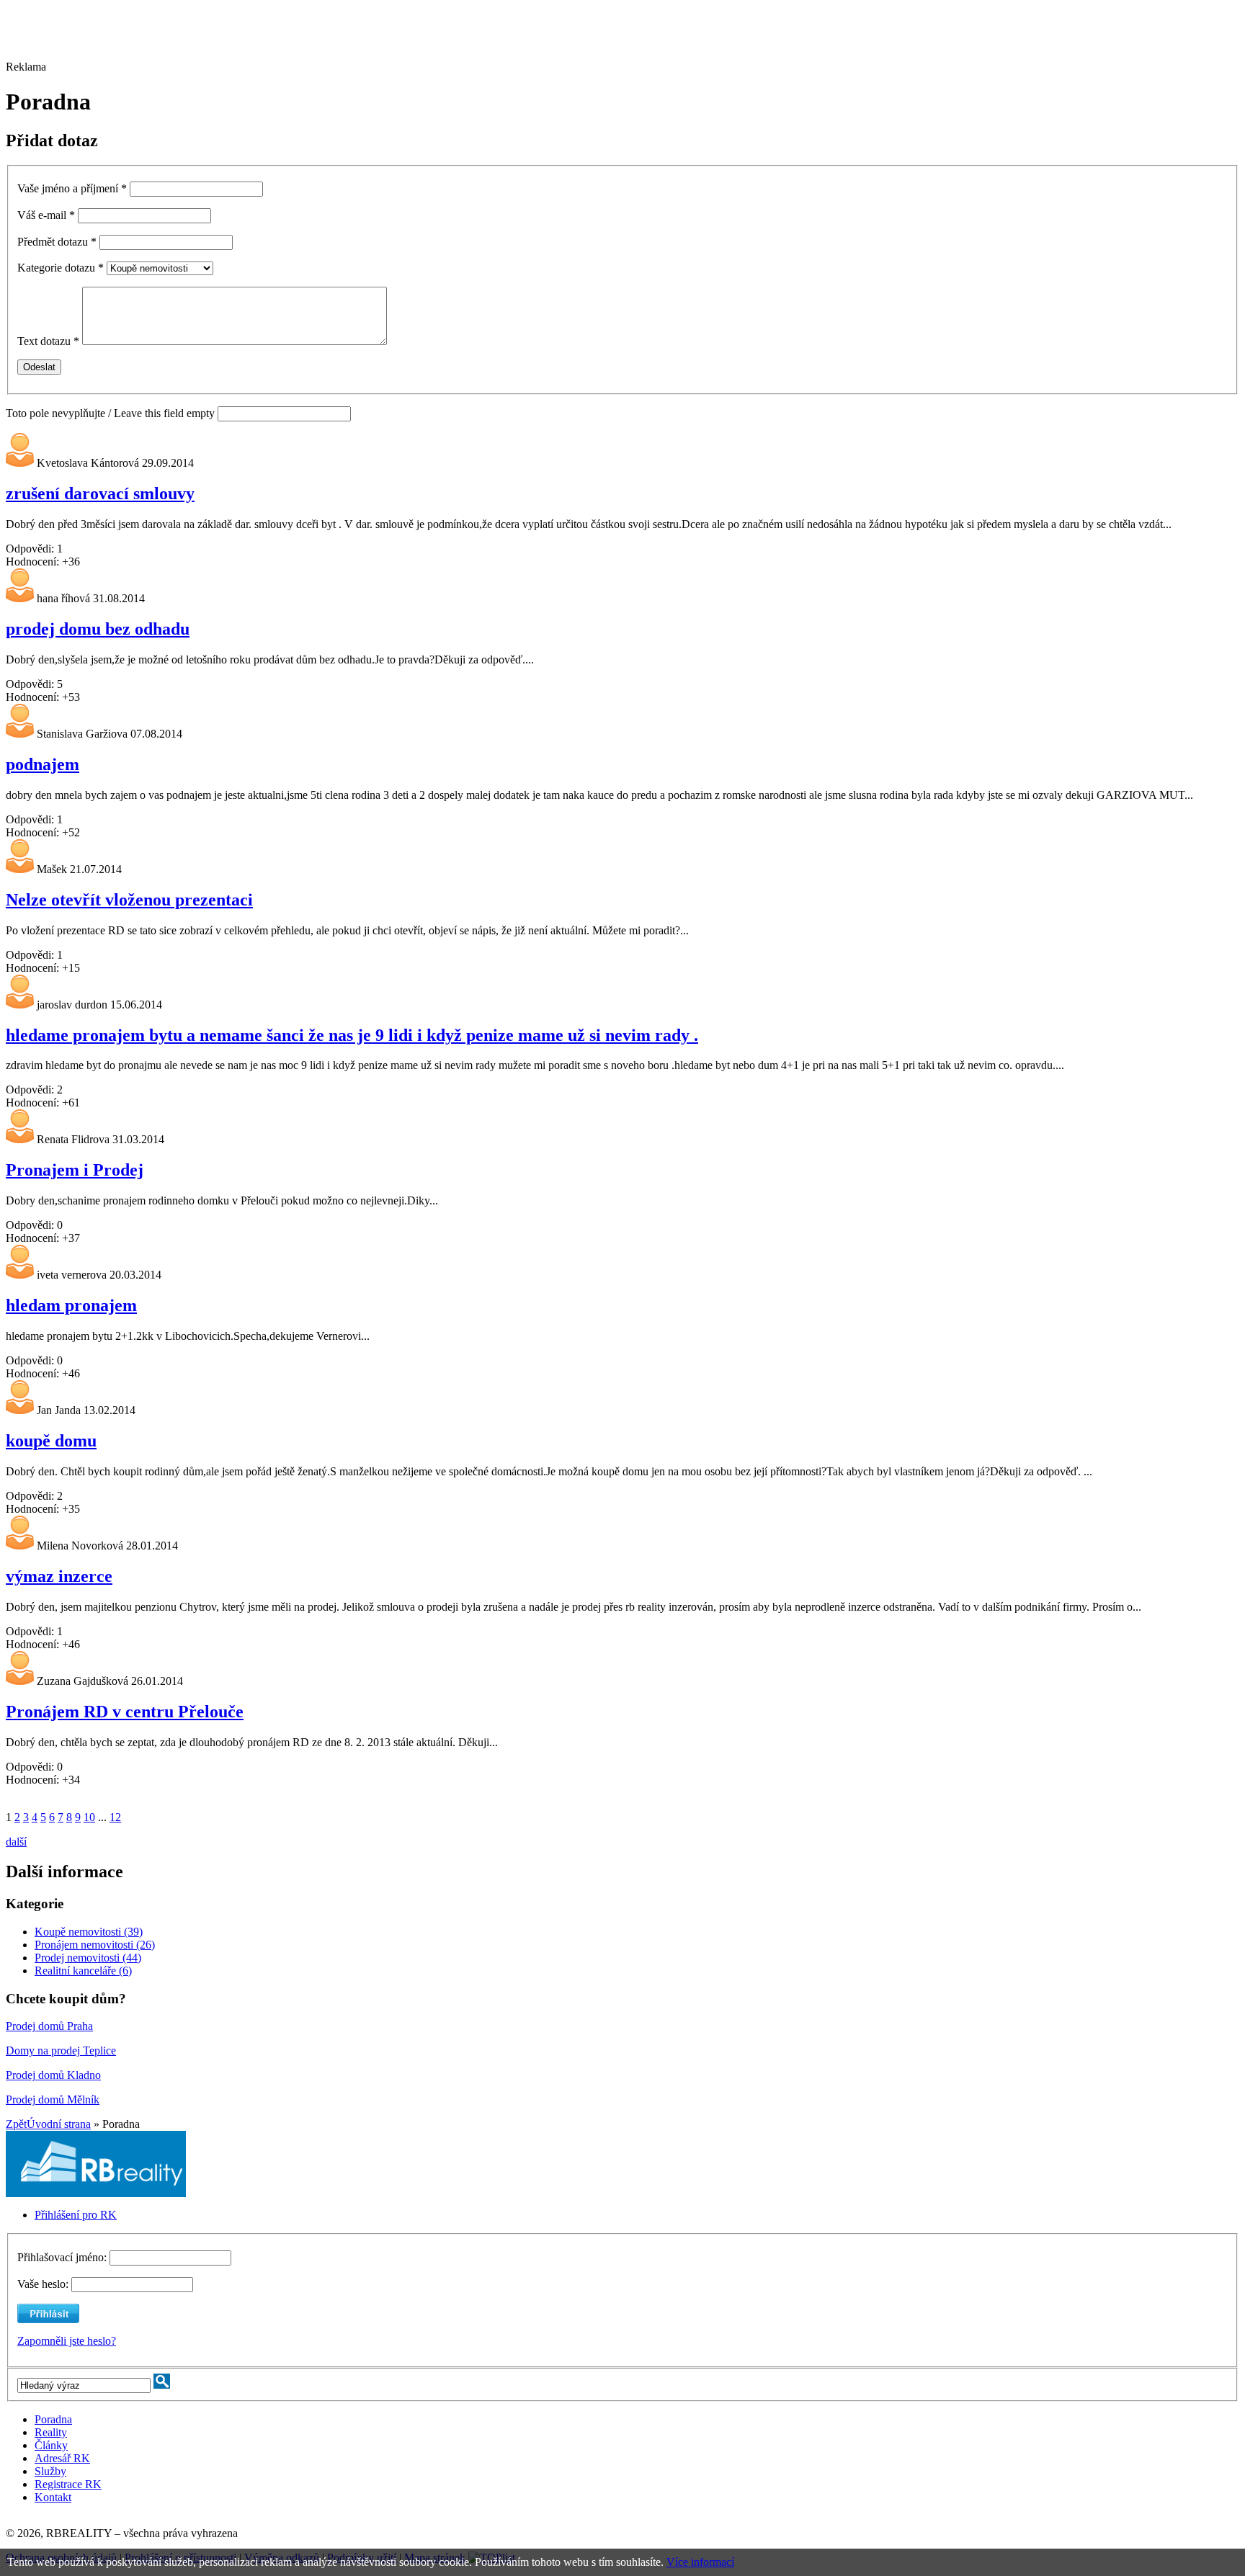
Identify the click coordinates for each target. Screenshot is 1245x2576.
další (16, 1842)
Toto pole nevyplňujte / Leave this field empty (110, 413)
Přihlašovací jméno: (63, 2257)
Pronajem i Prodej (75, 1170)
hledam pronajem (71, 1305)
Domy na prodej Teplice (61, 2050)
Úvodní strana (59, 2124)
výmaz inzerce (59, 1576)
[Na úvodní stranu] (96, 2193)
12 (115, 1817)
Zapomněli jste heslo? (67, 2341)
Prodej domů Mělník (53, 2099)
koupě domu (51, 1441)
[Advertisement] (398, 38)
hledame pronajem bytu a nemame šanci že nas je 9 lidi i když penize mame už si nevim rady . (352, 1035)
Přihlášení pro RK (76, 2215)
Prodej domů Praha (49, 2026)
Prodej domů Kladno (53, 2075)
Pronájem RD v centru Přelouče (125, 1712)
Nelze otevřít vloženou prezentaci (129, 900)
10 (89, 1817)
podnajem (43, 764)
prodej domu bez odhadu (98, 629)
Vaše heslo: (43, 2284)
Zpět (16, 2124)
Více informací (700, 2562)
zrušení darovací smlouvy (100, 493)
